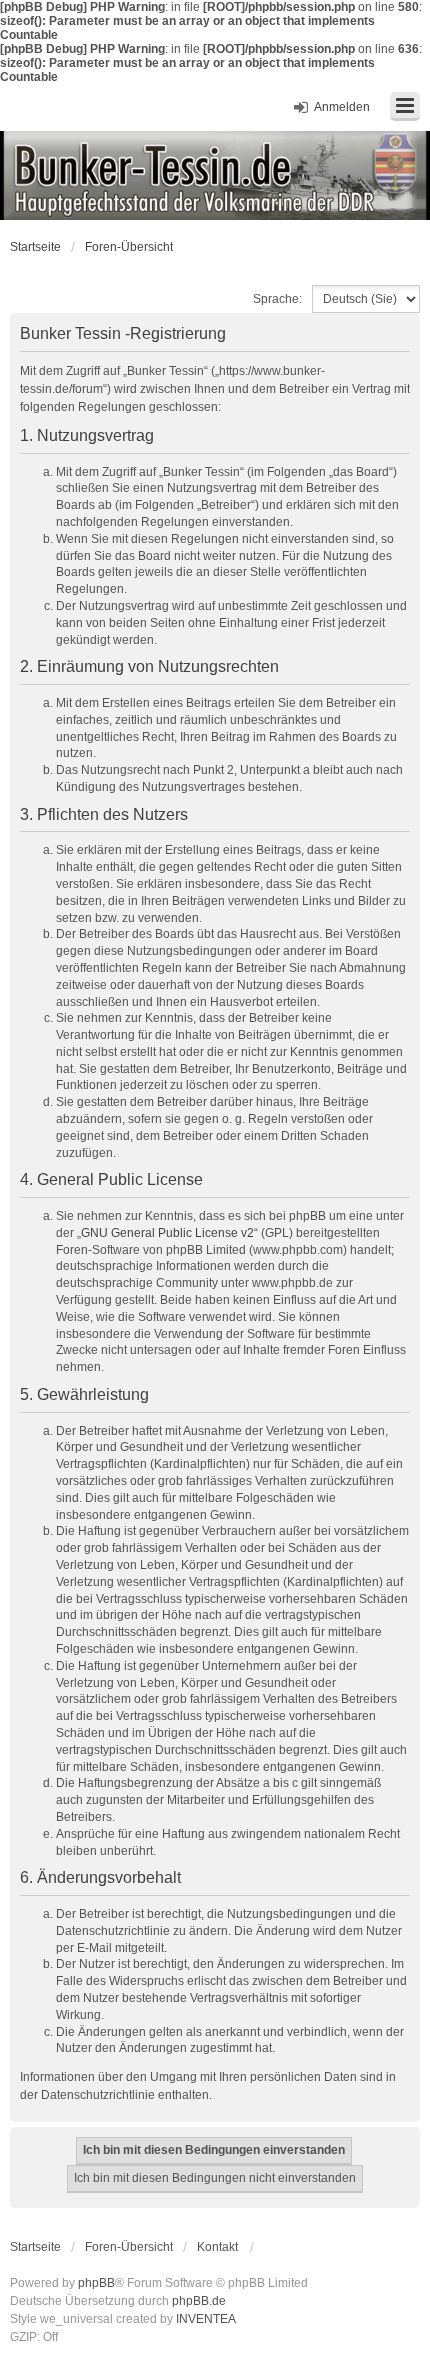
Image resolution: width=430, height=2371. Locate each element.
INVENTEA (206, 2319)
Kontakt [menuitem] (217, 2247)
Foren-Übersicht (129, 247)
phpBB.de (199, 2301)
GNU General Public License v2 (167, 1233)
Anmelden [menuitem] (342, 107)
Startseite (35, 247)
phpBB (96, 2283)
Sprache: (277, 299)
